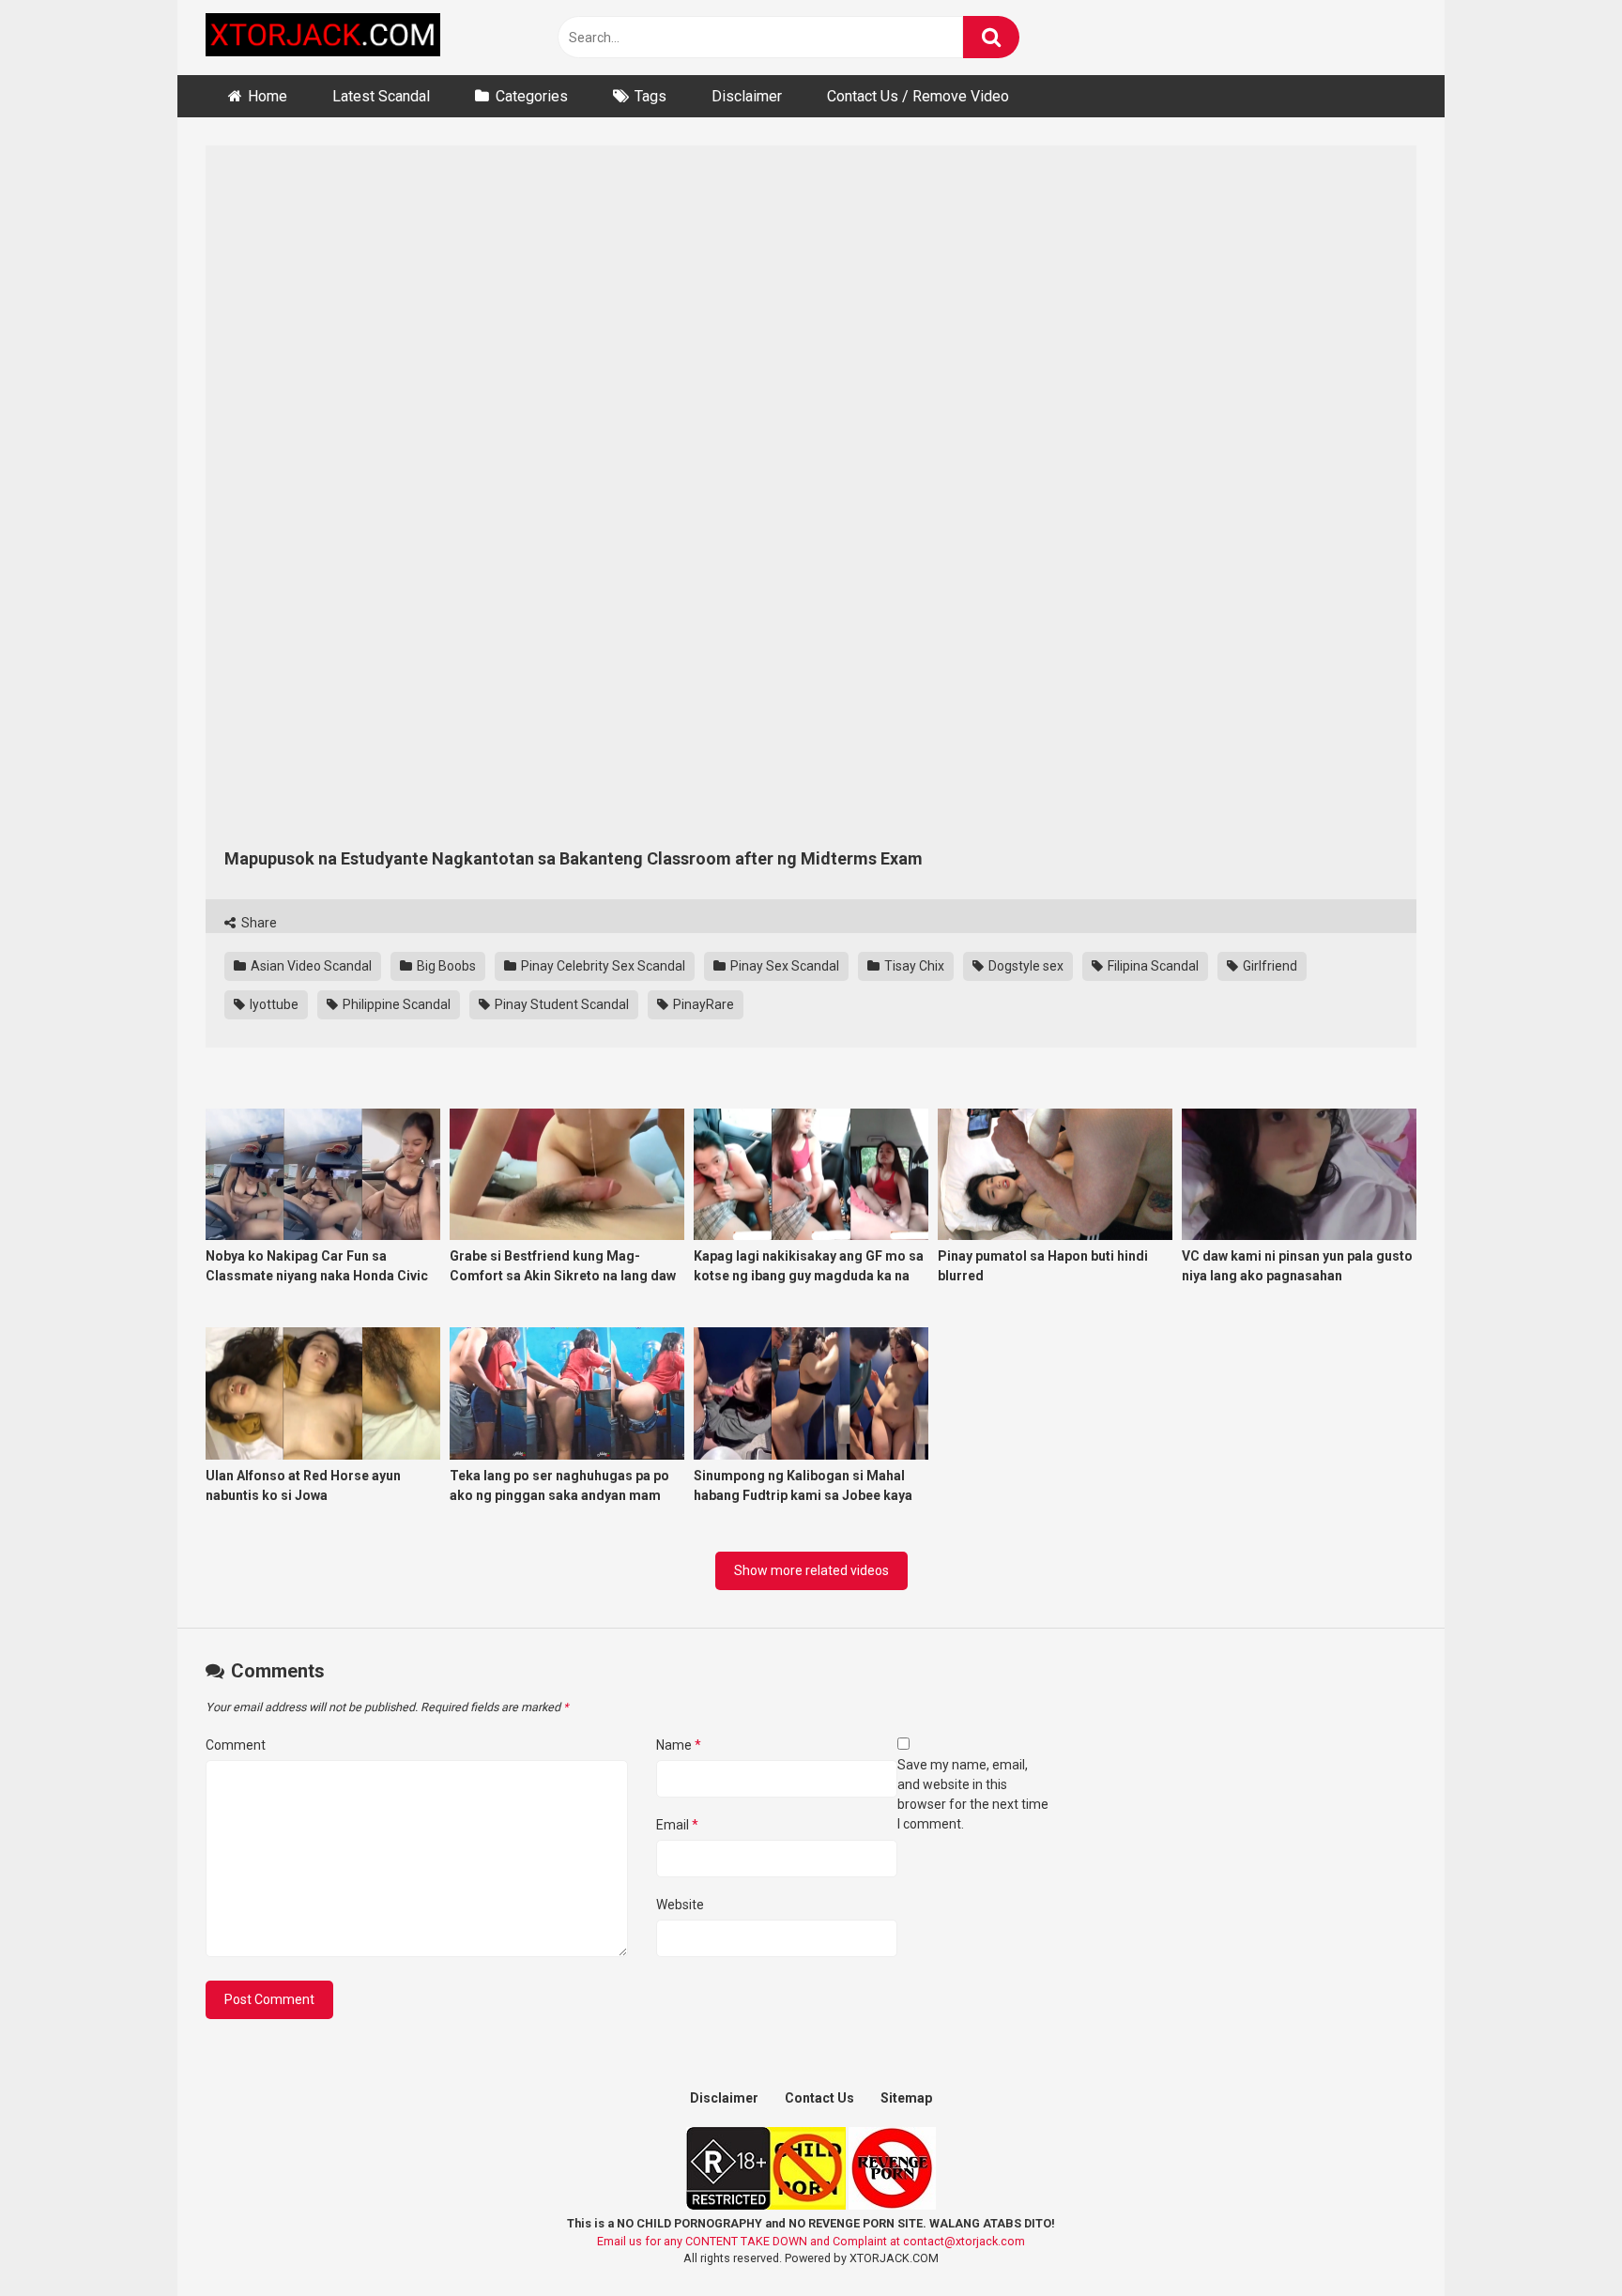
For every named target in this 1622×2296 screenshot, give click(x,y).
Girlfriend (1269, 966)
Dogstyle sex (1025, 966)
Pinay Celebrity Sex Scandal (602, 966)
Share (258, 923)
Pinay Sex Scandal (783, 966)
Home (268, 96)
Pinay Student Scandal (560, 1004)
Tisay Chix (913, 966)
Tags (650, 96)
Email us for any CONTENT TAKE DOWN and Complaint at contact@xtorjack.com (811, 2241)
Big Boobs (445, 966)
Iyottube (273, 1004)
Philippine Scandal (395, 1004)
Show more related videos (811, 1570)
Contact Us (819, 2098)
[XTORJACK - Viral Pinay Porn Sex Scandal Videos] (323, 38)
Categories (532, 96)
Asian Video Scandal (310, 966)
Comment (236, 1745)
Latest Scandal (381, 96)
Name (679, 1745)
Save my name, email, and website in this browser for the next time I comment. (973, 1794)
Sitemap (906, 2098)
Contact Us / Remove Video (918, 96)
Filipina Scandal (1152, 966)
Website (680, 1905)
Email (677, 1825)
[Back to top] (1559, 2239)
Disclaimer (747, 96)
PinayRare (702, 1004)
